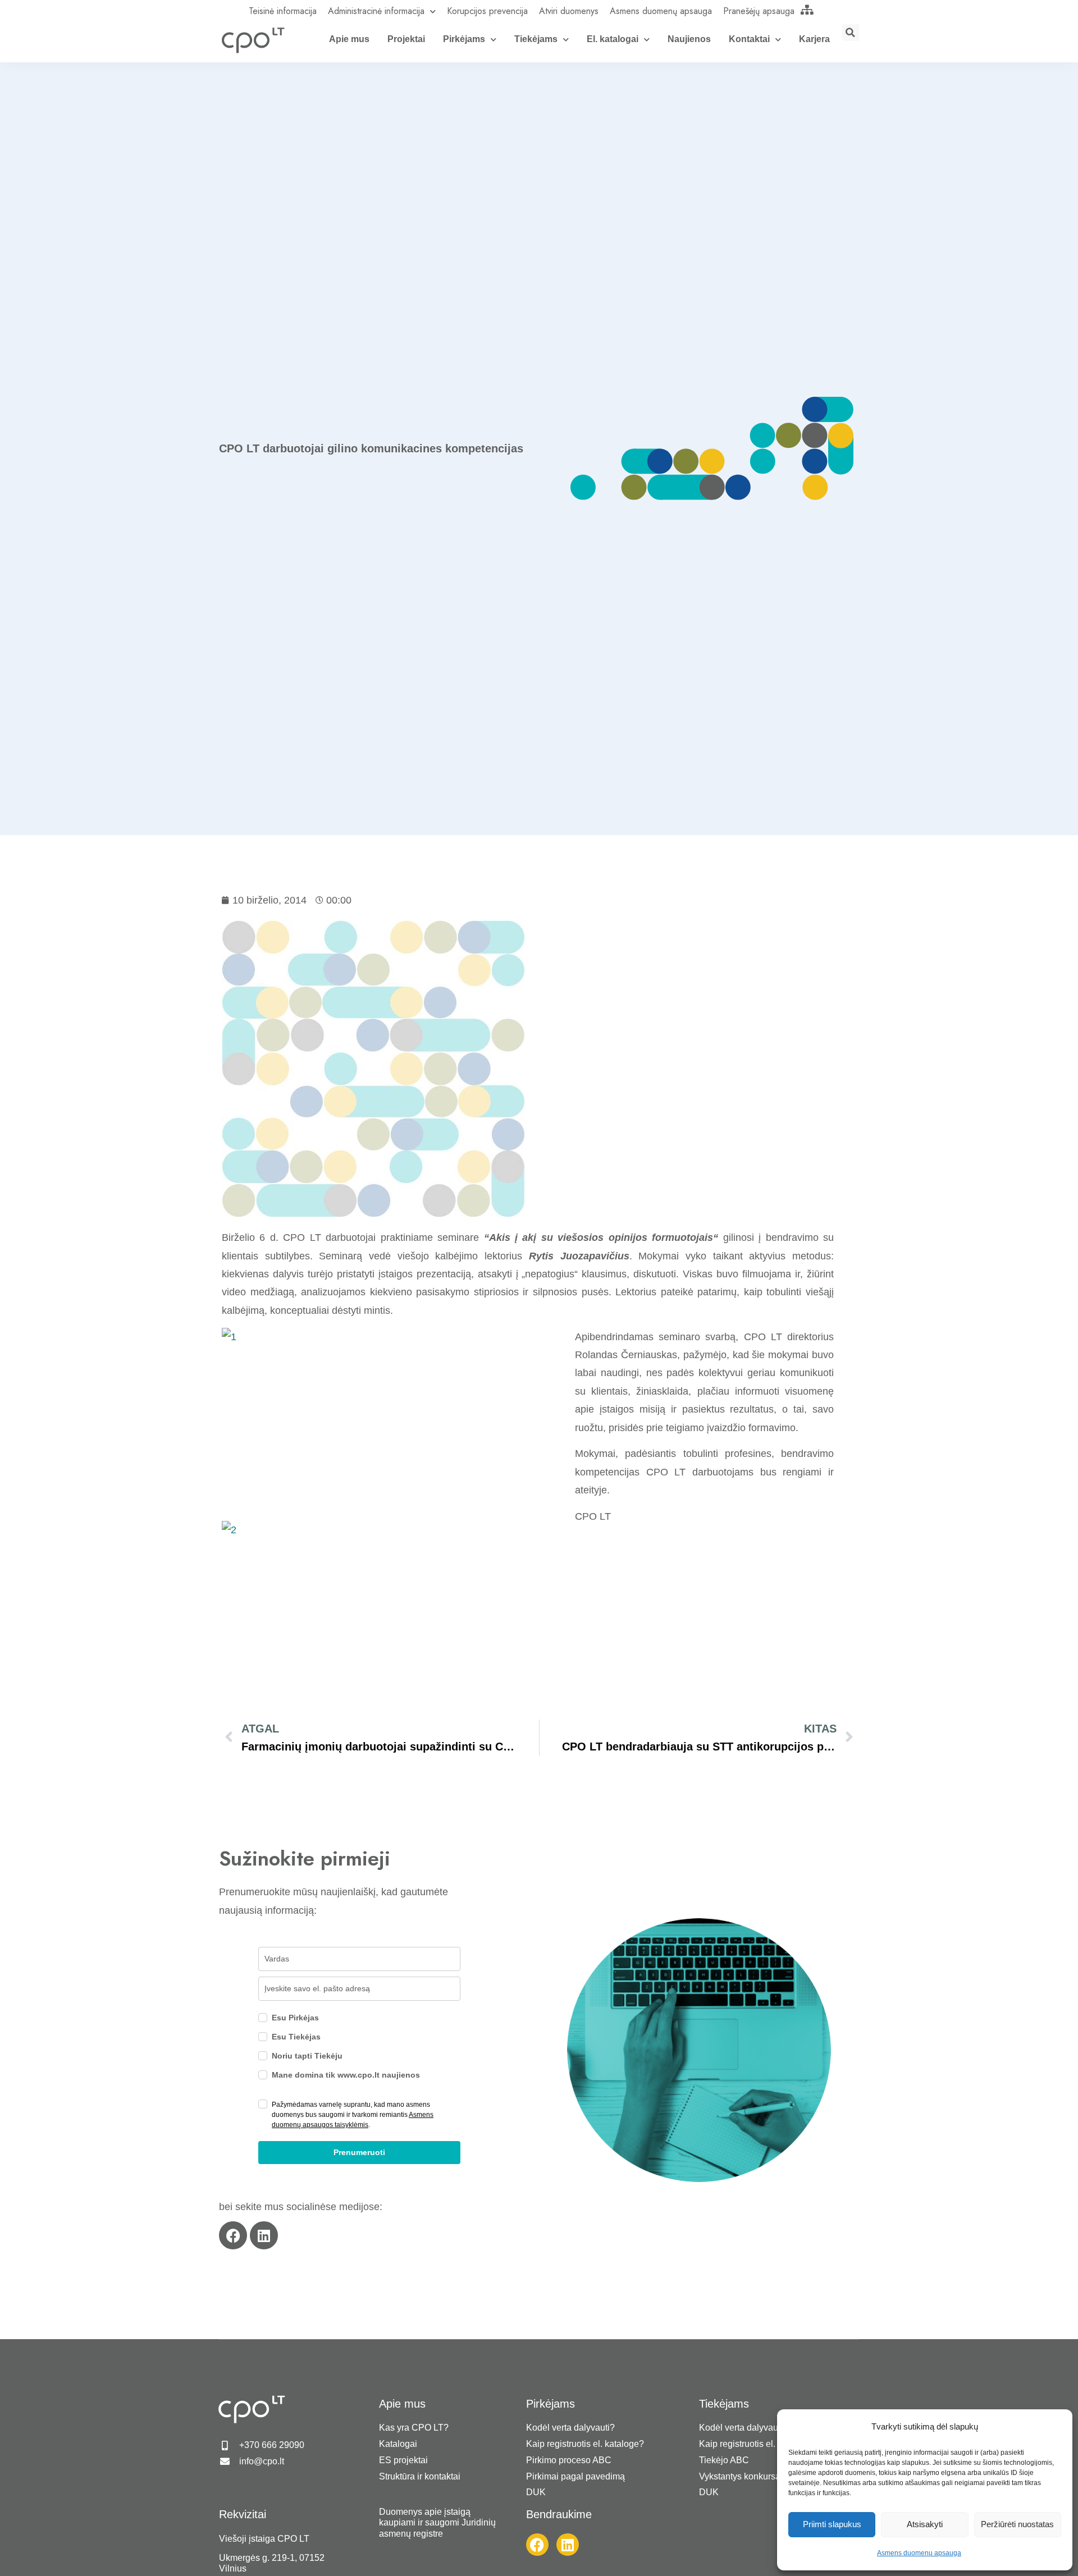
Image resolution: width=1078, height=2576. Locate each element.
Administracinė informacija (376, 11)
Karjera (814, 39)
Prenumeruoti (359, 2152)
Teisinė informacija (283, 11)
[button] (851, 33)
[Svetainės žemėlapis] (807, 10)
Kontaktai (749, 39)
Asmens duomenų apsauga (919, 2553)
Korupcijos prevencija (487, 11)
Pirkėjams (464, 39)
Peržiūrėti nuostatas (1017, 2524)
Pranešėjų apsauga (759, 11)
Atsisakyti (925, 2524)
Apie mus (349, 39)
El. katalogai (613, 39)
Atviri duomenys (569, 11)
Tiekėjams (536, 39)
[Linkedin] (264, 2235)
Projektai (406, 39)
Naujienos (689, 39)
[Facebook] (233, 2235)
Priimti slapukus (832, 2524)
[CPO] (253, 40)
